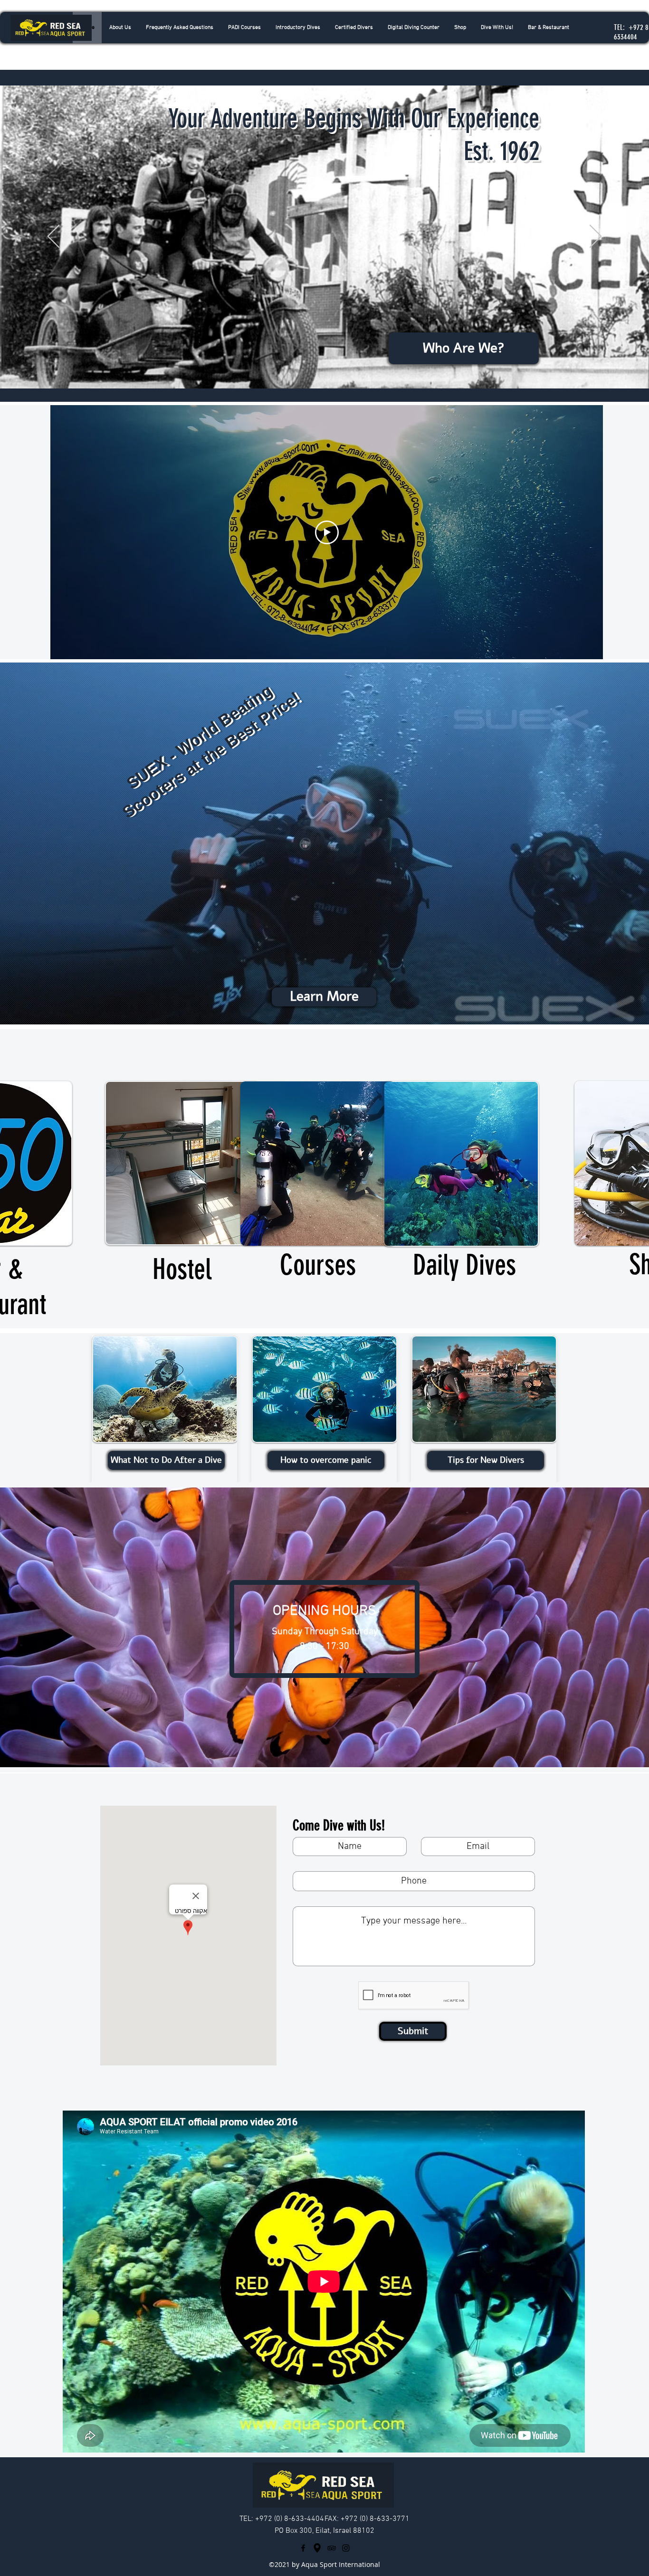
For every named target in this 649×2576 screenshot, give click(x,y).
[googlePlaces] (317, 2548)
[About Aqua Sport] (324, 365)
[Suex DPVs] (324, 1001)
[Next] (596, 237)
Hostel (182, 1269)
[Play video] (327, 532)
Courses (318, 1265)
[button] (298, 28)
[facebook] (303, 2548)
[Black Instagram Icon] (346, 2548)
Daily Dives (464, 1265)
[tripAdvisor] (332, 2548)
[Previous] (53, 237)
